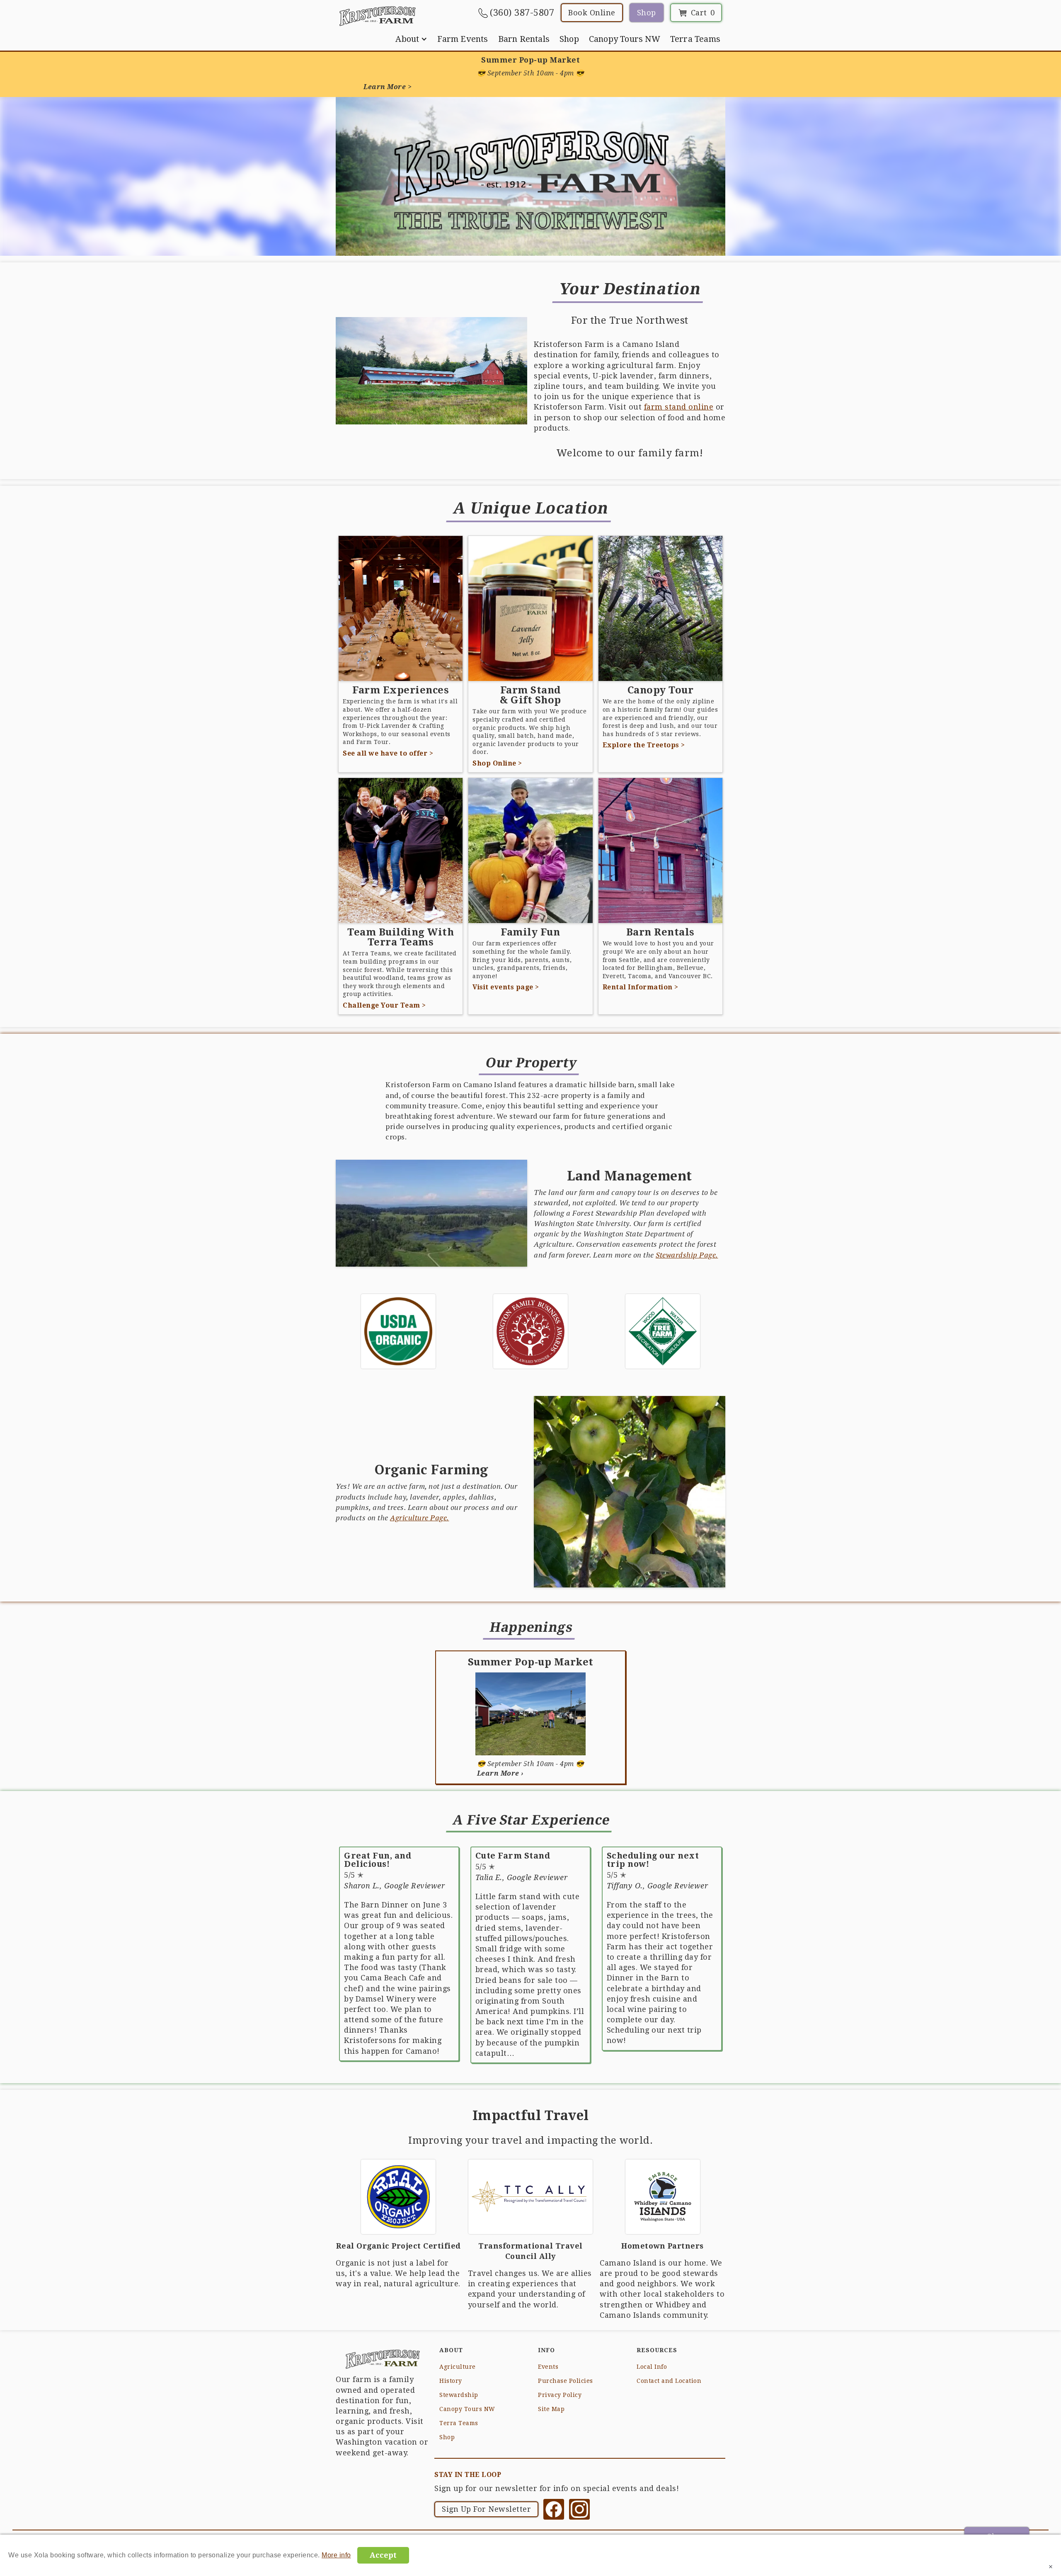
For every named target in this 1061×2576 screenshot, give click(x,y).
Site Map (551, 2409)
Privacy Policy (560, 2395)
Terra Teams (695, 39)
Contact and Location (669, 2381)
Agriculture (458, 2367)
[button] (411, 39)
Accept (383, 2555)
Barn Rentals (524, 39)
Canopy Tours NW (625, 39)
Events (548, 2367)
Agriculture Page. (420, 1517)
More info (336, 2555)
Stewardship (459, 2395)
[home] (377, 16)
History (451, 2381)
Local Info (652, 2367)
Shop (647, 13)
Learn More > (388, 87)
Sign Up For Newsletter (486, 2509)
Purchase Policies (566, 2381)
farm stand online (679, 407)
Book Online (592, 13)
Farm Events (463, 39)
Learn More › (500, 1773)
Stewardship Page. (687, 1255)
